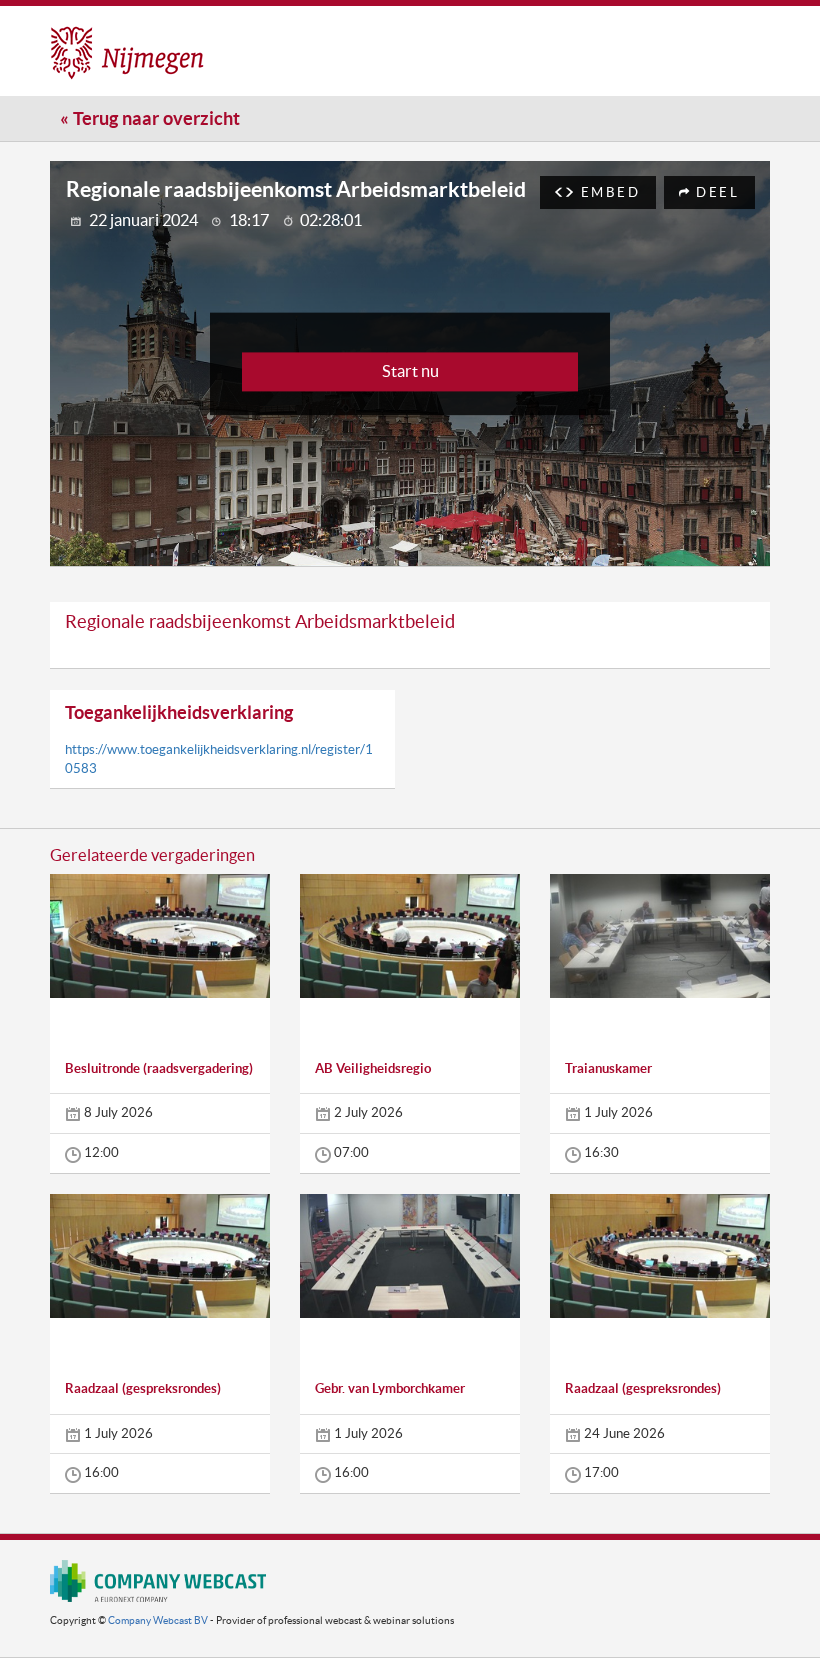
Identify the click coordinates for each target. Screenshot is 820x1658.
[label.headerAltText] (203, 49)
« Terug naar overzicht (150, 118)
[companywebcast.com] (158, 1580)
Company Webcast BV (158, 1620)
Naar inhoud (451, 34)
